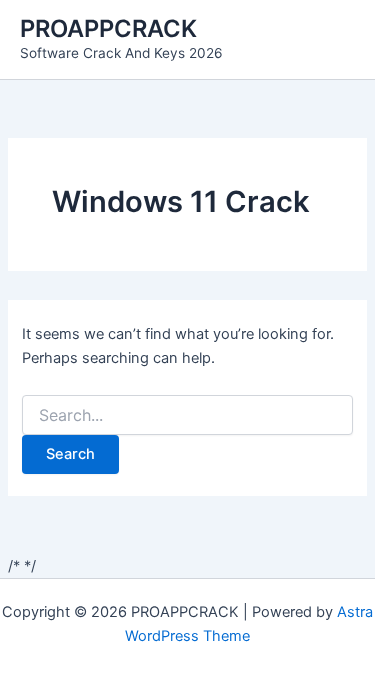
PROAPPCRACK (108, 28)
